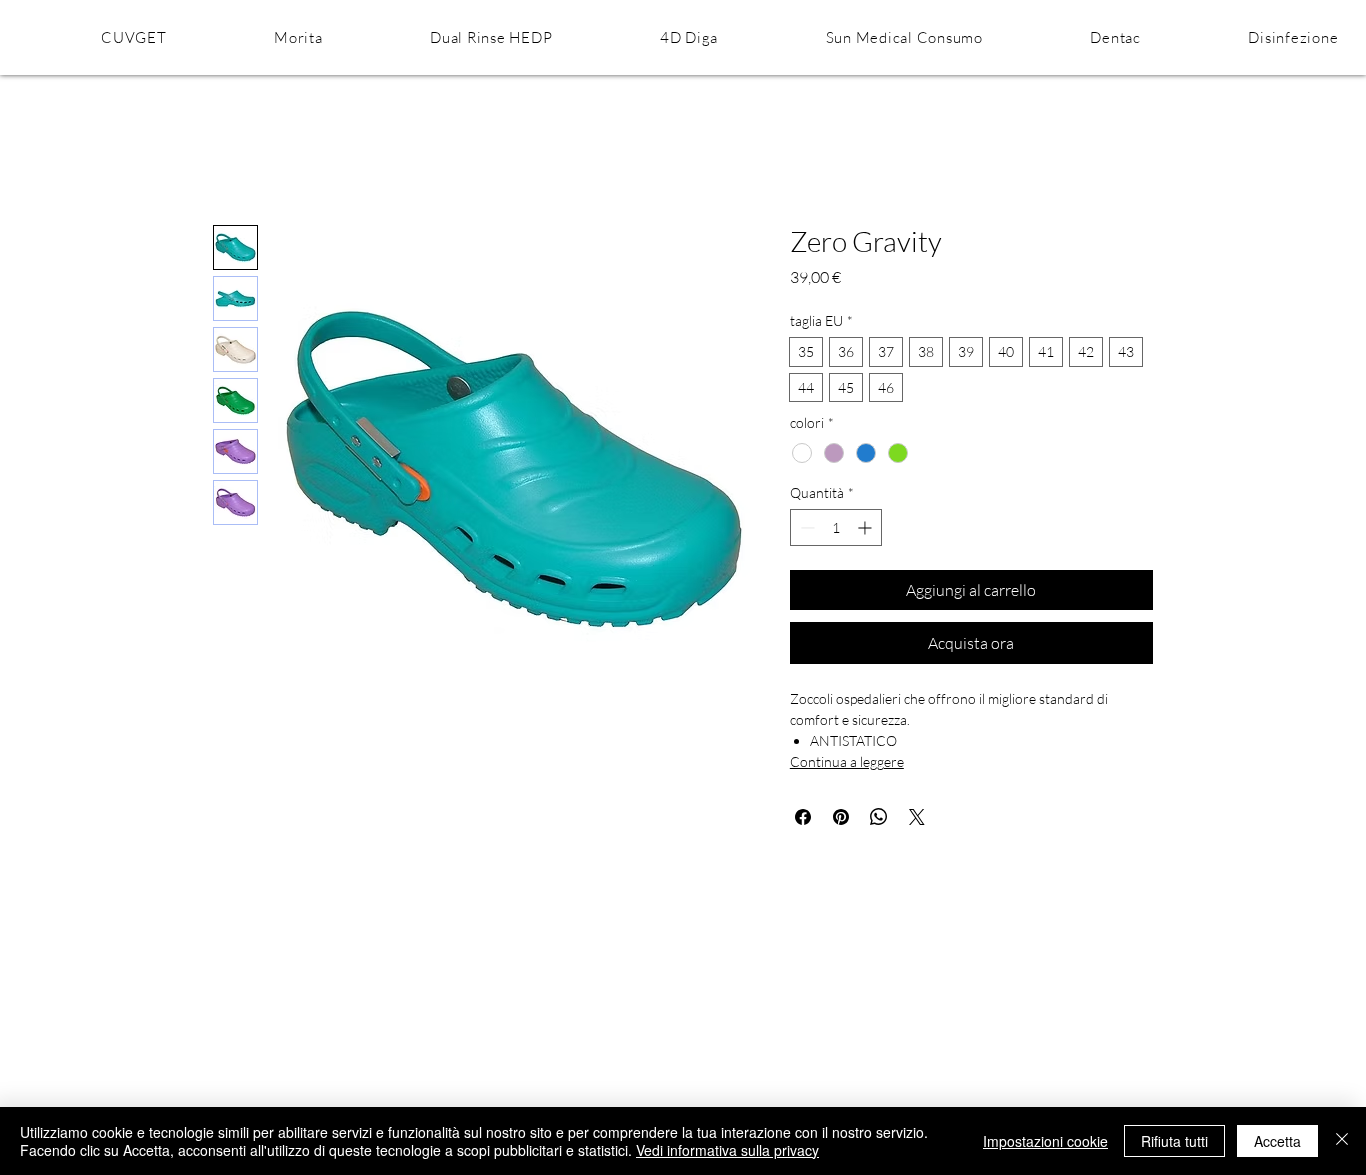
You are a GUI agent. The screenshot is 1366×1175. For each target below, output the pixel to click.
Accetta (1277, 1141)
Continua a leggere (847, 761)
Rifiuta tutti (1174, 1141)
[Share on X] (917, 817)
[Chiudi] (1342, 1141)
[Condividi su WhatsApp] (879, 817)
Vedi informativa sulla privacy (727, 1150)
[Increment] (866, 527)
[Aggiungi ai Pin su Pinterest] (841, 817)
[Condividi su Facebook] (803, 817)
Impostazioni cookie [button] (1045, 1141)
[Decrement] (805, 527)
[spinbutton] (836, 527)
